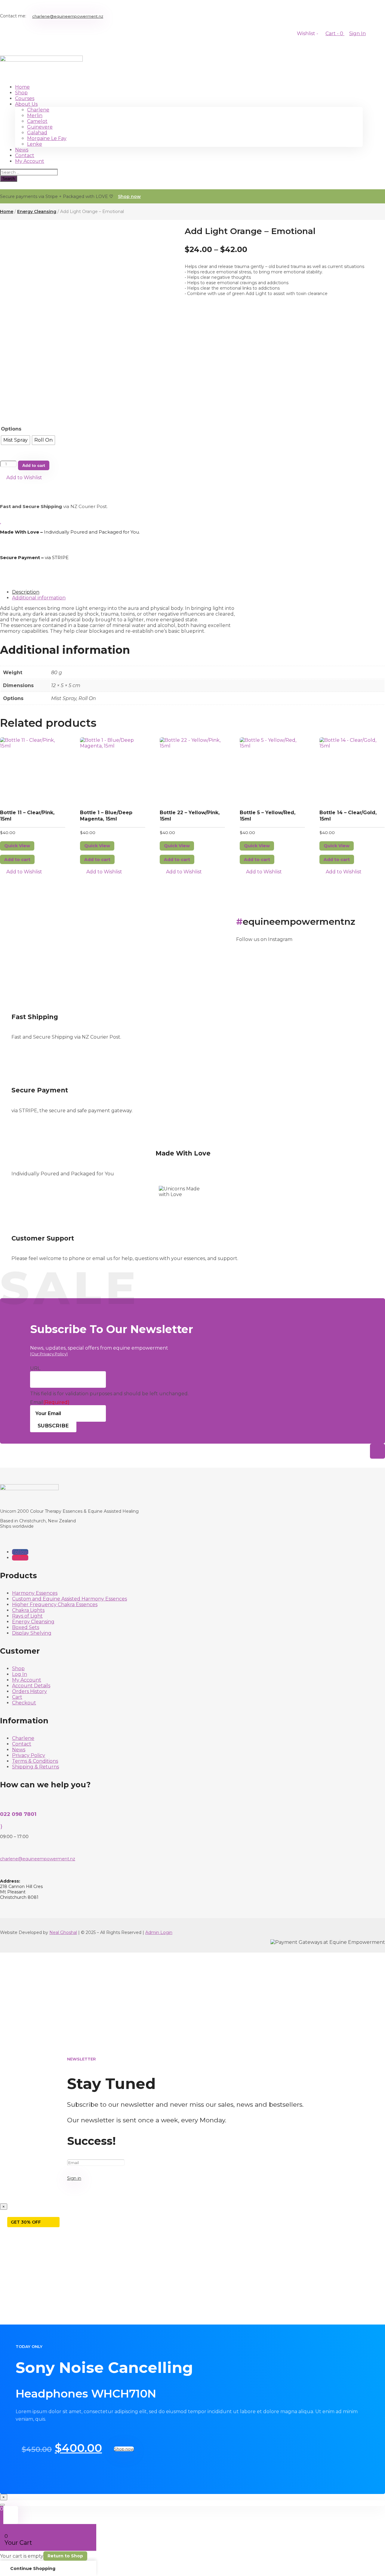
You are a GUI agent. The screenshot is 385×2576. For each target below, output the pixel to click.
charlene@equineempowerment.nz (68, 16)
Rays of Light (27, 1616)
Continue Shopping (33, 2568)
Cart (17, 1697)
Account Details (31, 1686)
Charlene (38, 110)
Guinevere (40, 127)
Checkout (24, 1703)
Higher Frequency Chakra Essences (55, 1605)
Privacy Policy (29, 1755)
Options (11, 429)
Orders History (29, 1691)
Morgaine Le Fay (47, 138)
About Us (26, 104)
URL (35, 1368)
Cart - (335, 33)
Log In (20, 1674)
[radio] (15, 440)
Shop (21, 93)
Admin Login (159, 1932)
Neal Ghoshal (63, 1932)
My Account (30, 161)
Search (9, 179)
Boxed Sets (26, 1627)
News (22, 150)
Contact (25, 155)
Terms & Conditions (35, 1761)
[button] (21, 478)
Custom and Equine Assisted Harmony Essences (69, 1599)
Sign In (357, 33)
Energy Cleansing (37, 212)
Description (26, 592)
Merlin (35, 116)
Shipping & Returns (35, 1767)
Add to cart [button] (17, 860)
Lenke (35, 144)
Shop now (129, 196)
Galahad (37, 133)
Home (22, 87)
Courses (25, 98)
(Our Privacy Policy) (49, 1354)
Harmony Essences (35, 1593)
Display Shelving (32, 1633)
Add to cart (34, 465)
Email (50, 1402)
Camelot (37, 121)
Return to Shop (65, 2556)
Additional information (39, 598)
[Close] (2, 2505)
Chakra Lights (28, 1610)
